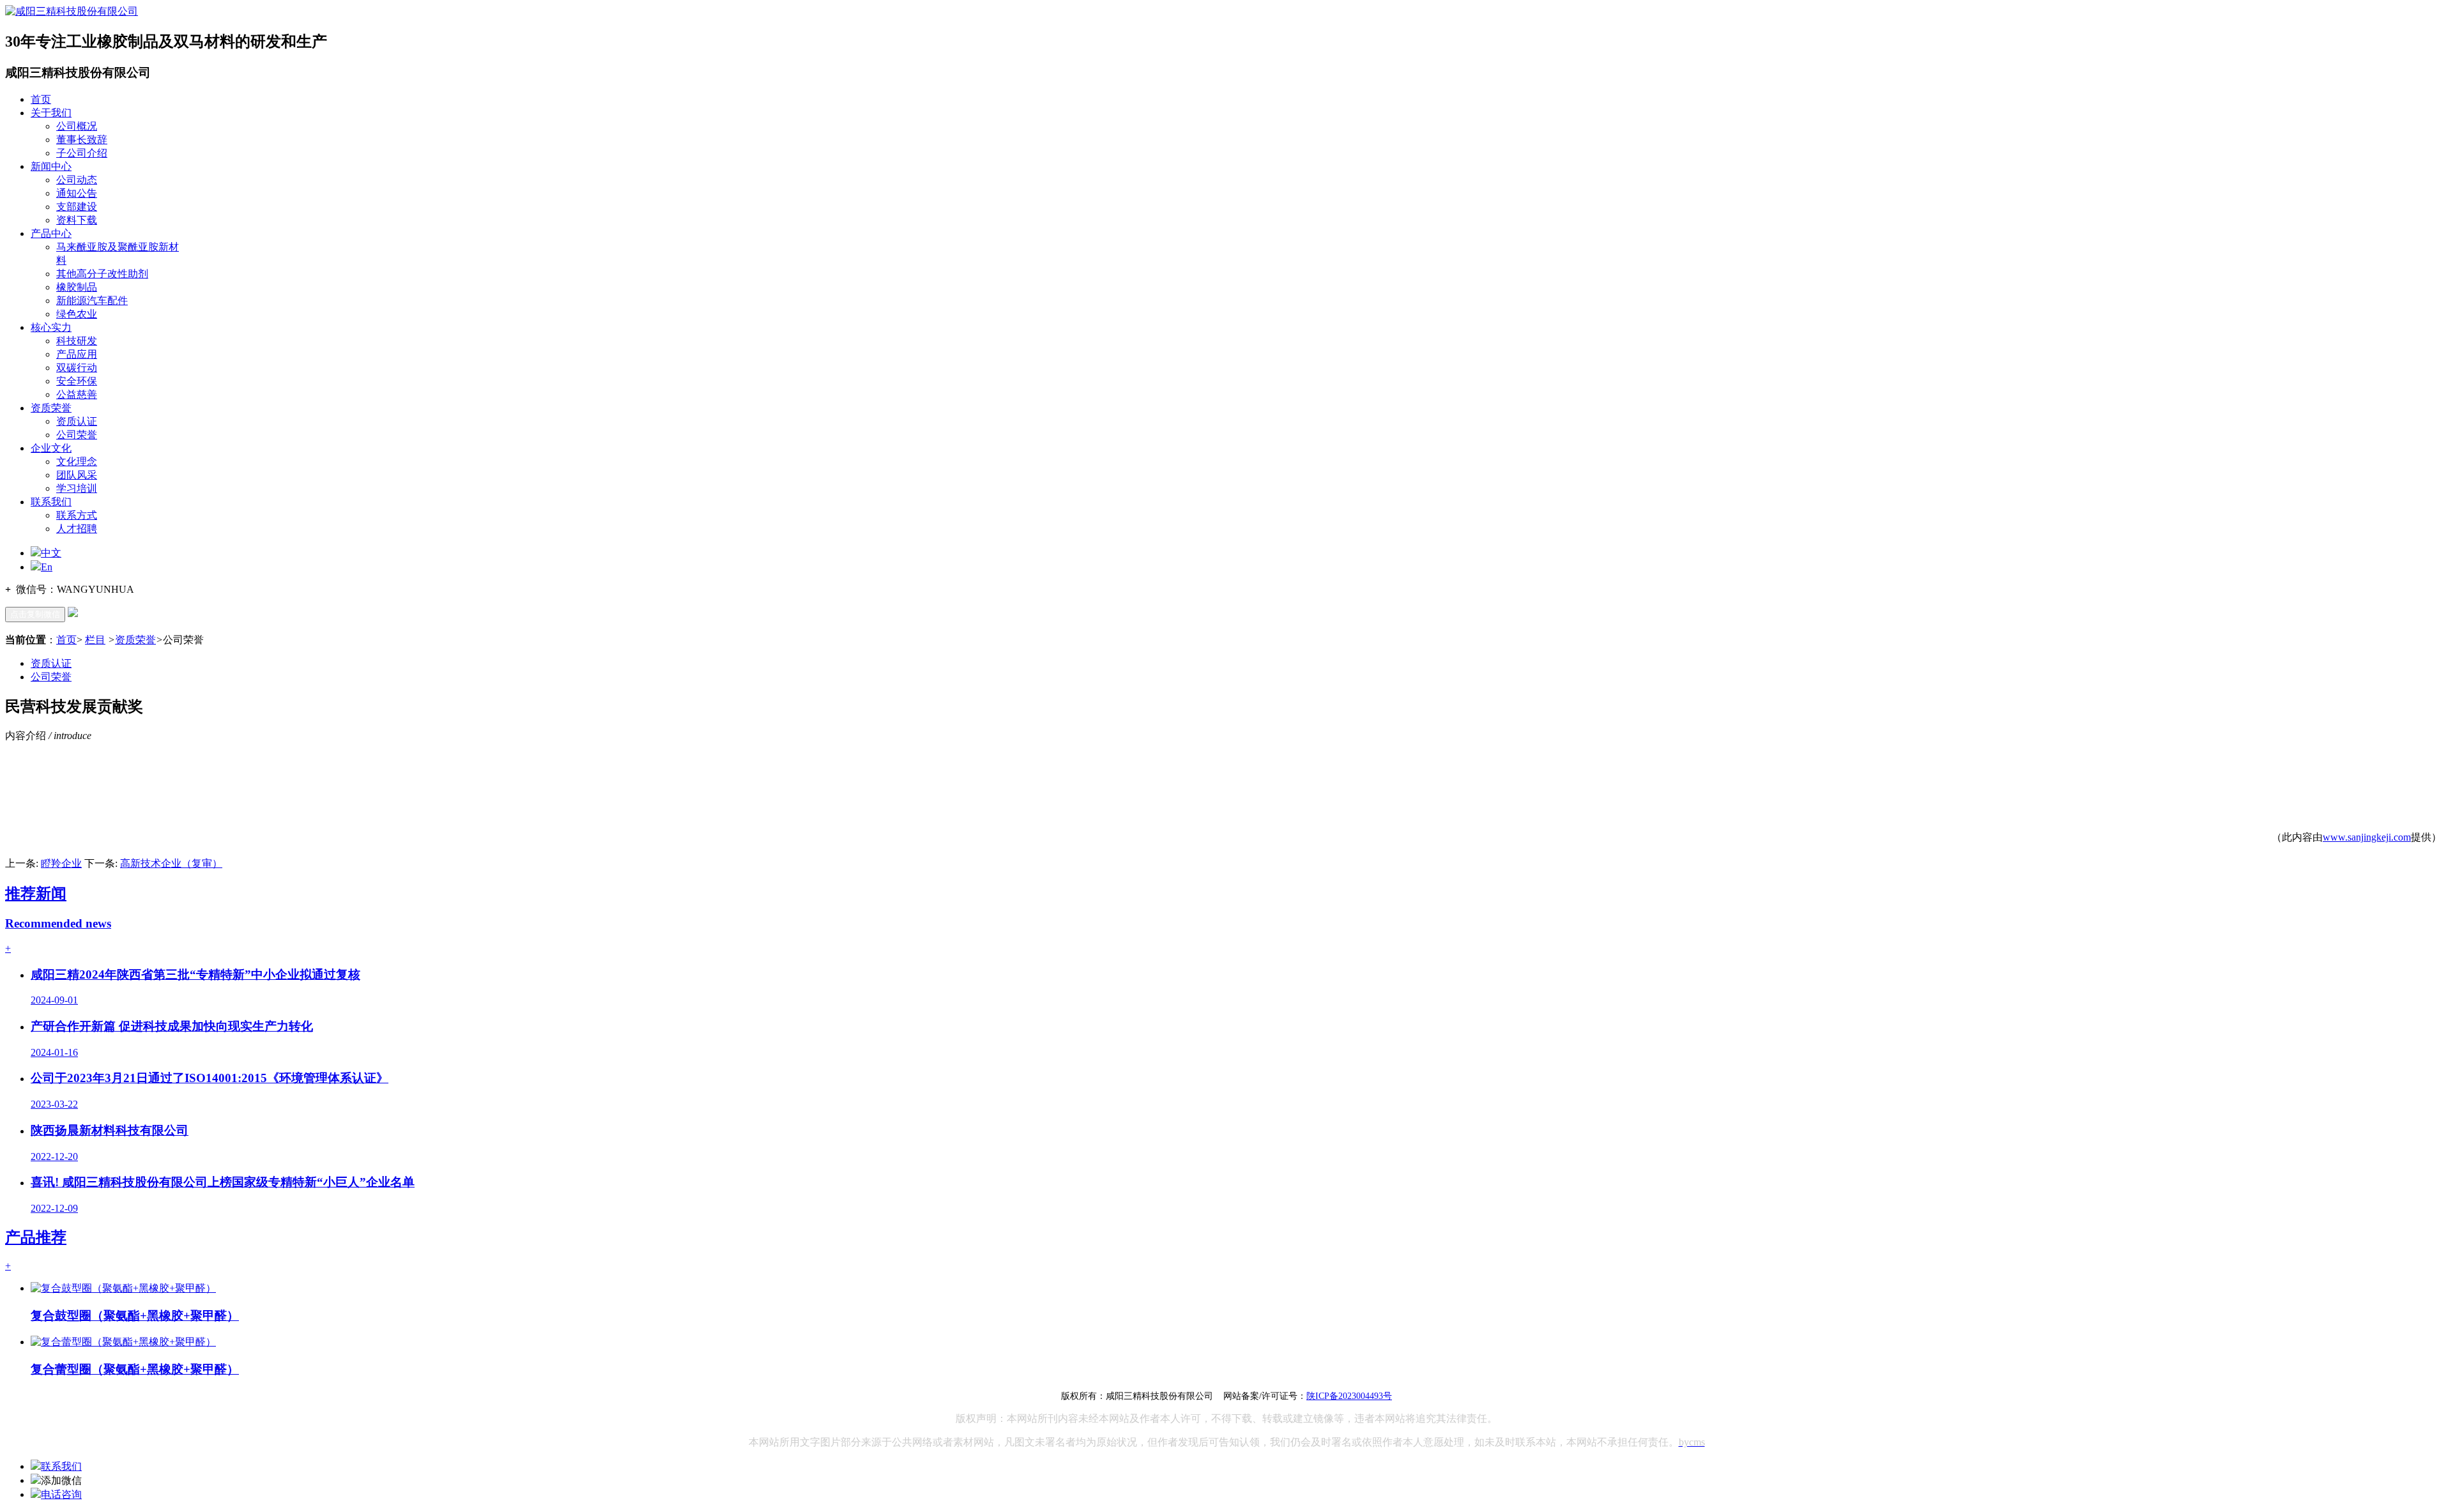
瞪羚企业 (61, 863)
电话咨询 (61, 1494)
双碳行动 (77, 368)
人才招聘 (77, 529)
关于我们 (51, 113)
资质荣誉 (51, 408)
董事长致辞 (82, 140)
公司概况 (77, 126)
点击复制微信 (35, 614)
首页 (41, 99)
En (47, 567)
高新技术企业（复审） (171, 863)
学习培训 (77, 488)
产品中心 (51, 233)
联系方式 (77, 515)
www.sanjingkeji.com (2367, 837)
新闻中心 (51, 166)
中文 (51, 553)
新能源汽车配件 (92, 301)
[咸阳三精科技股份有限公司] (72, 11)
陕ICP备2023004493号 (1349, 1396)
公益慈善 (77, 394)
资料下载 (77, 220)
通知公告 (77, 193)
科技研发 (77, 341)
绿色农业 (77, 314)
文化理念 (77, 462)
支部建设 (77, 207)
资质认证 (77, 421)
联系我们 (51, 502)
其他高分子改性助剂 (102, 274)
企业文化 (51, 448)
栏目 (95, 640)
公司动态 (77, 180)
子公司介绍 (82, 153)
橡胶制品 (77, 287)
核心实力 (51, 327)
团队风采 (77, 475)
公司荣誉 (77, 435)
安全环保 (77, 381)
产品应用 (77, 354)
